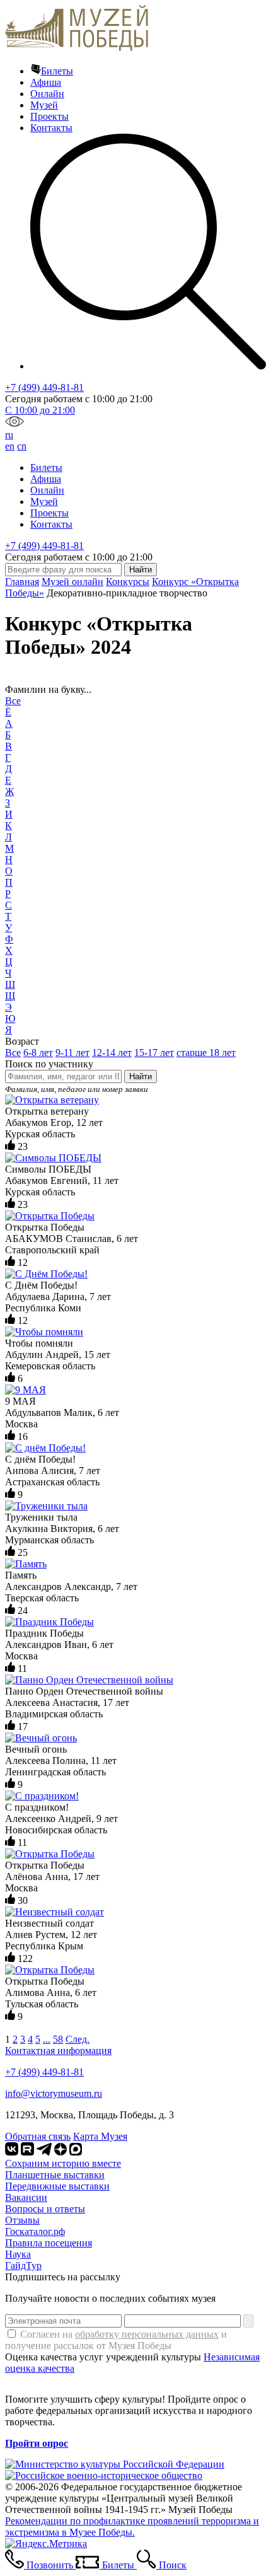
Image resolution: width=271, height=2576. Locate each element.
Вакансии (26, 2197)
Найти (141, 1076)
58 (58, 2039)
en (10, 446)
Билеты (57, 71)
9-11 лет (72, 1053)
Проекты (49, 116)
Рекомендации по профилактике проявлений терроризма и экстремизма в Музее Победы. (132, 2527)
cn (22, 446)
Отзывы (22, 2220)
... (47, 2039)
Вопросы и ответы (45, 2209)
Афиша (46, 82)
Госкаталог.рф (35, 2231)
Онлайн (47, 94)
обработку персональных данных (147, 2334)
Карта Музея (100, 2136)
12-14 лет (112, 1053)
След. (78, 2039)
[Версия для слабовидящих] (14, 423)
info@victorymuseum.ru (54, 2093)
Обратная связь (38, 2136)
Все (13, 701)
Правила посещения (49, 2243)
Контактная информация (58, 2051)
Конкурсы (128, 582)
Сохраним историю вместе (63, 2163)
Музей (44, 105)
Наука (18, 2254)
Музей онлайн (72, 582)
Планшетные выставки (55, 2175)
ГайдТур (23, 2266)
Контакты (51, 128)
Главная (22, 582)
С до (40, 410)
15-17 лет (154, 1053)
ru (9, 435)
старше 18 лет (206, 1053)
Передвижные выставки (57, 2186)
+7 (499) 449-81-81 (44, 387)
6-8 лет (38, 1053)
